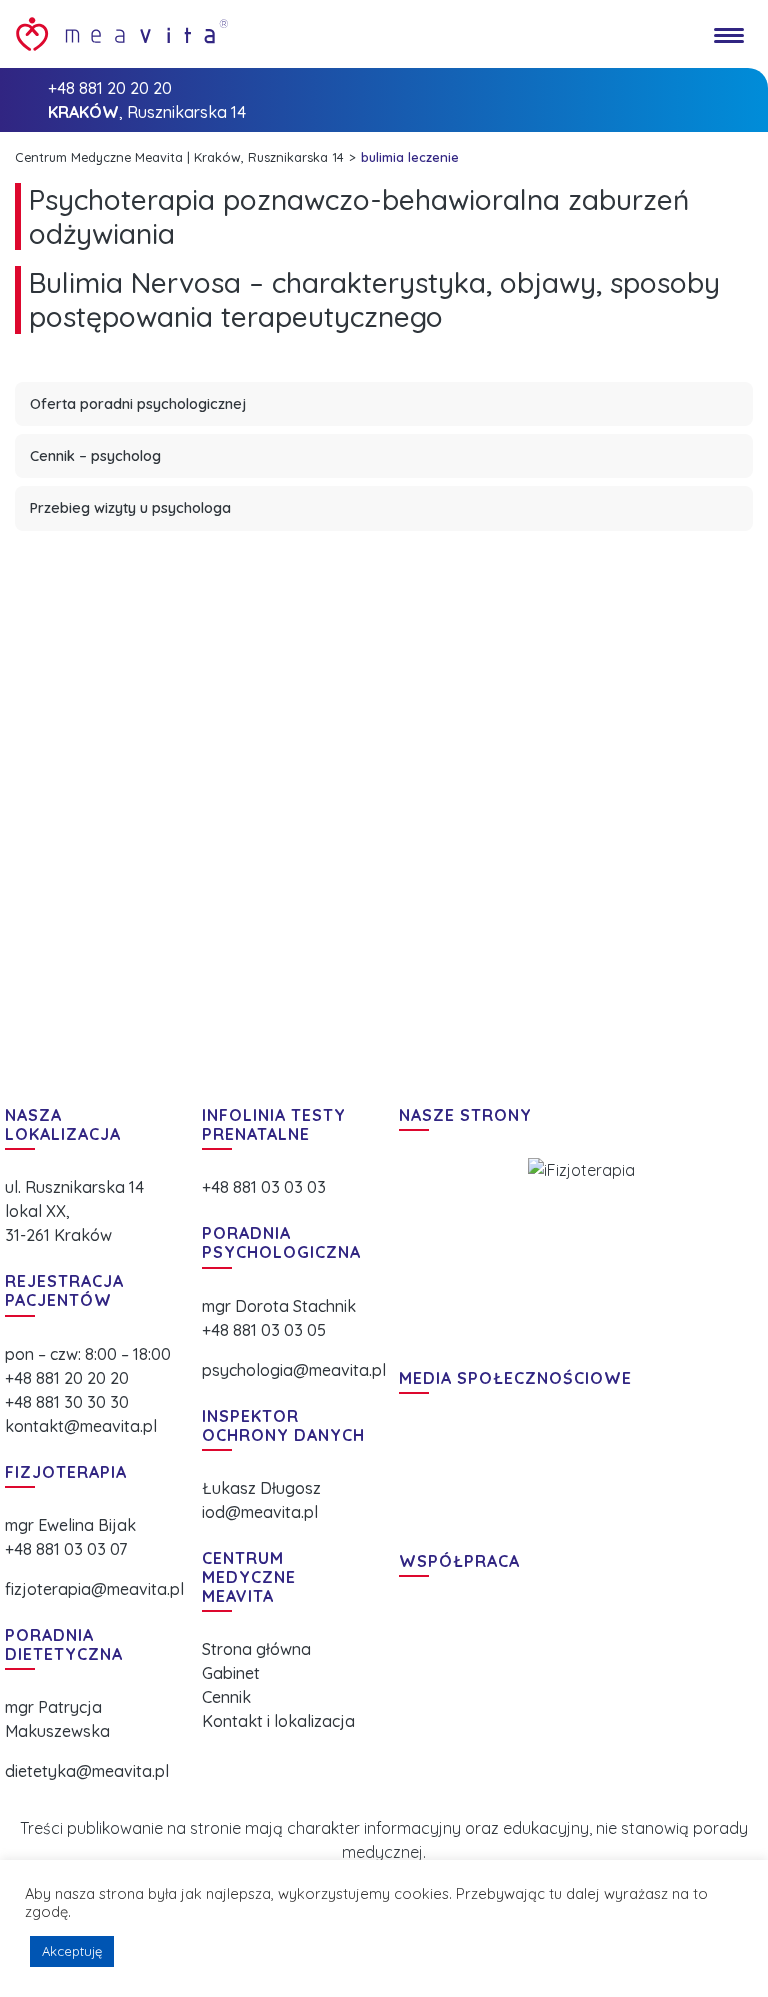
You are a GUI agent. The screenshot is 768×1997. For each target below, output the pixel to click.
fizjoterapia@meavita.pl (94, 1589)
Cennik (226, 1697)
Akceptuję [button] (72, 1951)
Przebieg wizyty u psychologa (130, 508)
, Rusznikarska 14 (147, 112)
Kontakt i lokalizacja (278, 1721)
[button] (419, 1250)
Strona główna (256, 1649)
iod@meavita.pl (260, 1512)
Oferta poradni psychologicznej (138, 404)
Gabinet (231, 1673)
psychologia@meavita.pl (294, 1370)
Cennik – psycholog (95, 456)
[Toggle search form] (680, 34)
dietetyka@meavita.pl (87, 1771)
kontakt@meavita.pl (81, 1426)
